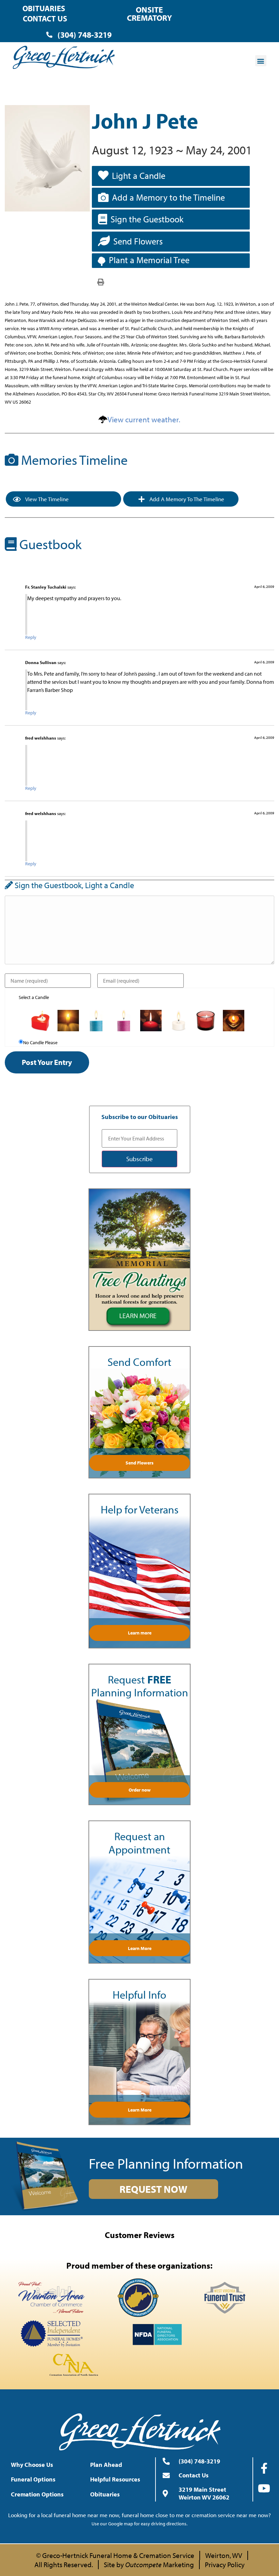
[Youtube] (264, 2488)
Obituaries (44, 8)
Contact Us (45, 19)
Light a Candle (139, 176)
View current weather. (144, 419)
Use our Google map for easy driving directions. (139, 2524)
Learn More (140, 1948)
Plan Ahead (106, 2465)
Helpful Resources (115, 2479)
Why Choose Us (32, 2465)
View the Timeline (46, 499)
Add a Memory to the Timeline (168, 197)
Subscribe (139, 1159)
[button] (261, 61)
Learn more (140, 1633)
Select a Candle (34, 997)
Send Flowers (138, 241)
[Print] (101, 282)
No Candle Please (40, 1043)
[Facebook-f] (264, 2468)
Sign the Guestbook (147, 219)
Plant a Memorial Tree (149, 260)
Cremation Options (37, 2494)
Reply (31, 637)
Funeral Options (33, 2479)
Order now (140, 1790)
